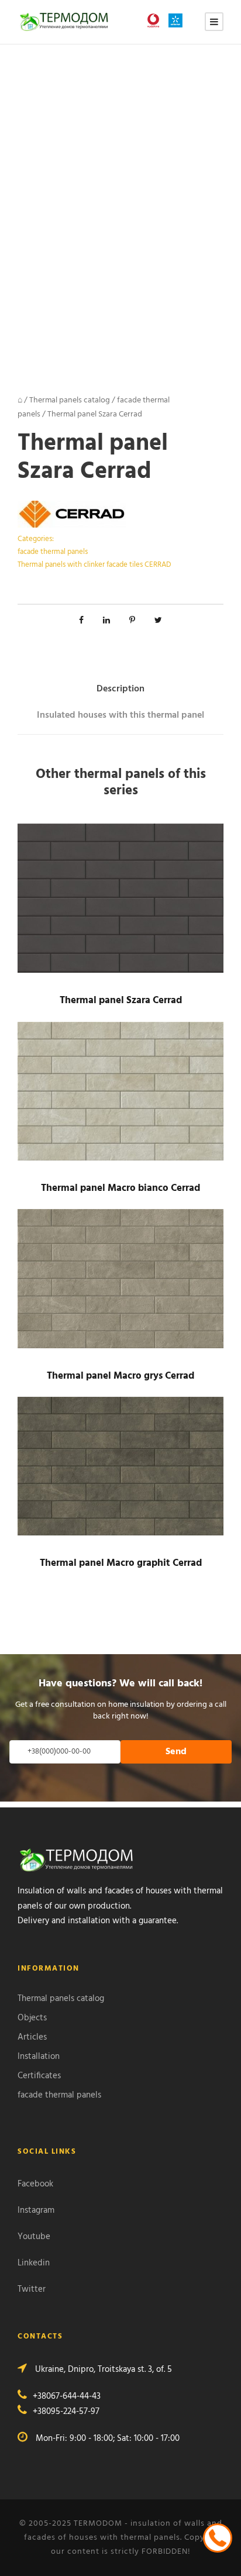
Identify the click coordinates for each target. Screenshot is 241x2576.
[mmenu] (214, 22)
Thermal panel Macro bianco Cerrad (120, 1188)
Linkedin (34, 2263)
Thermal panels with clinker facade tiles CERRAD (94, 565)
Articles (32, 2037)
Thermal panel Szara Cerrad (121, 1001)
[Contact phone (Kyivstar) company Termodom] (178, 20)
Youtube (34, 2237)
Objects (32, 2018)
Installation (39, 2057)
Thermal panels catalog (70, 400)
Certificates (39, 2076)
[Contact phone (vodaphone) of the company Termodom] (156, 20)
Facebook (35, 2184)
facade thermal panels (53, 552)
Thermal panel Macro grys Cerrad (120, 1376)
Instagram (36, 2210)
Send (176, 1752)
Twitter (32, 2289)
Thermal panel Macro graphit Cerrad (121, 1563)
